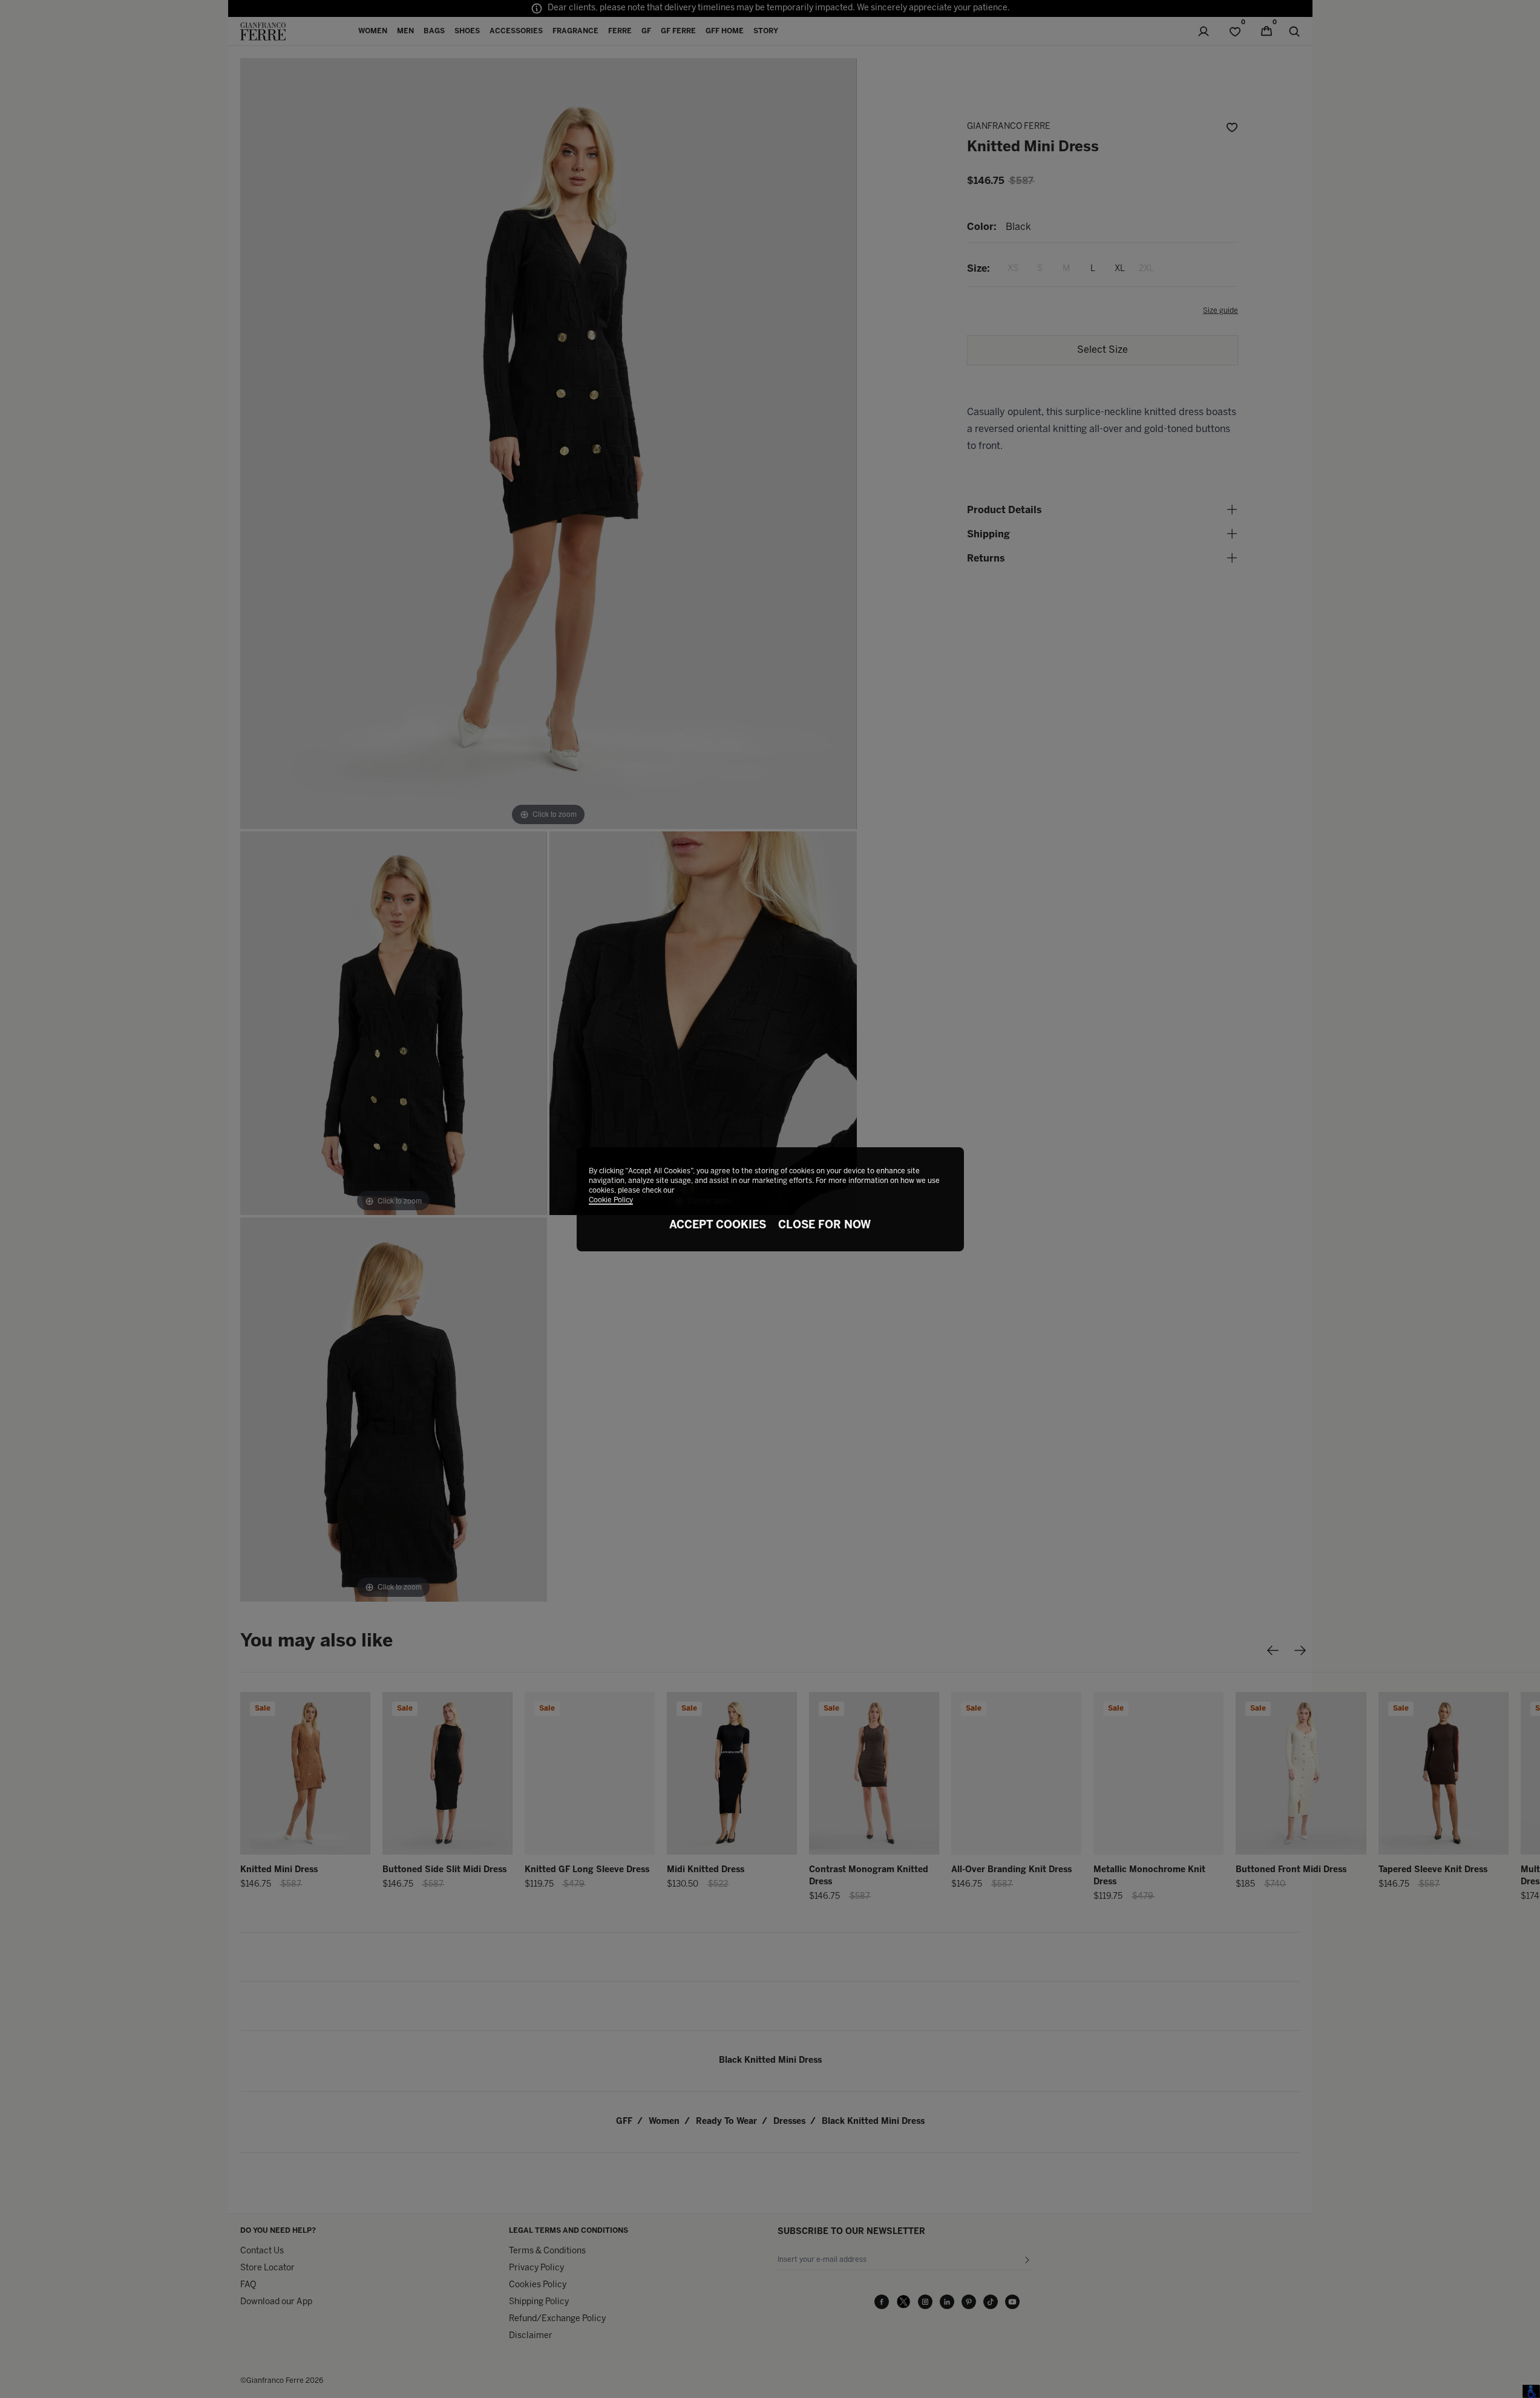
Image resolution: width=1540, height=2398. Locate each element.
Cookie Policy (611, 1200)
